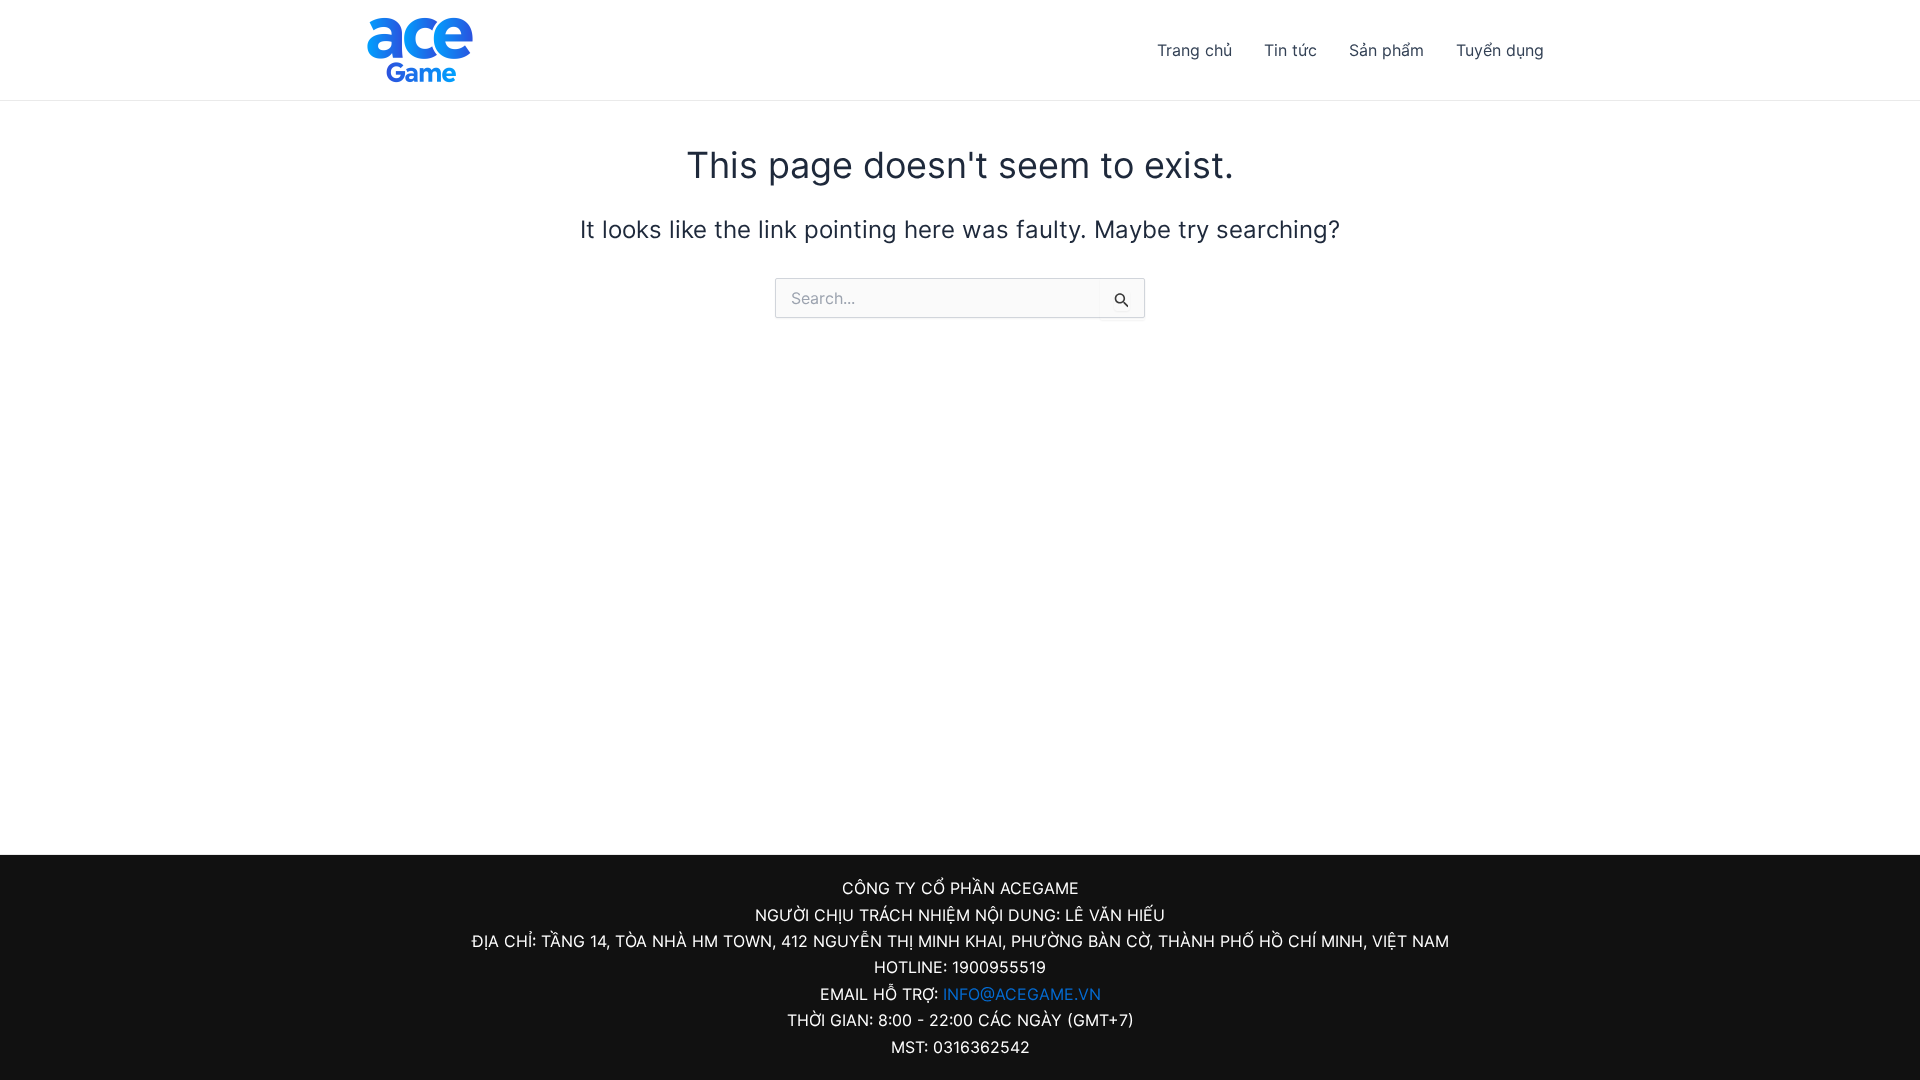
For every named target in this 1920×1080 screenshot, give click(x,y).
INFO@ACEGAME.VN (1022, 994)
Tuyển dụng (1500, 50)
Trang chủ (1194, 50)
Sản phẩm (1386, 50)
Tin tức (1290, 50)
